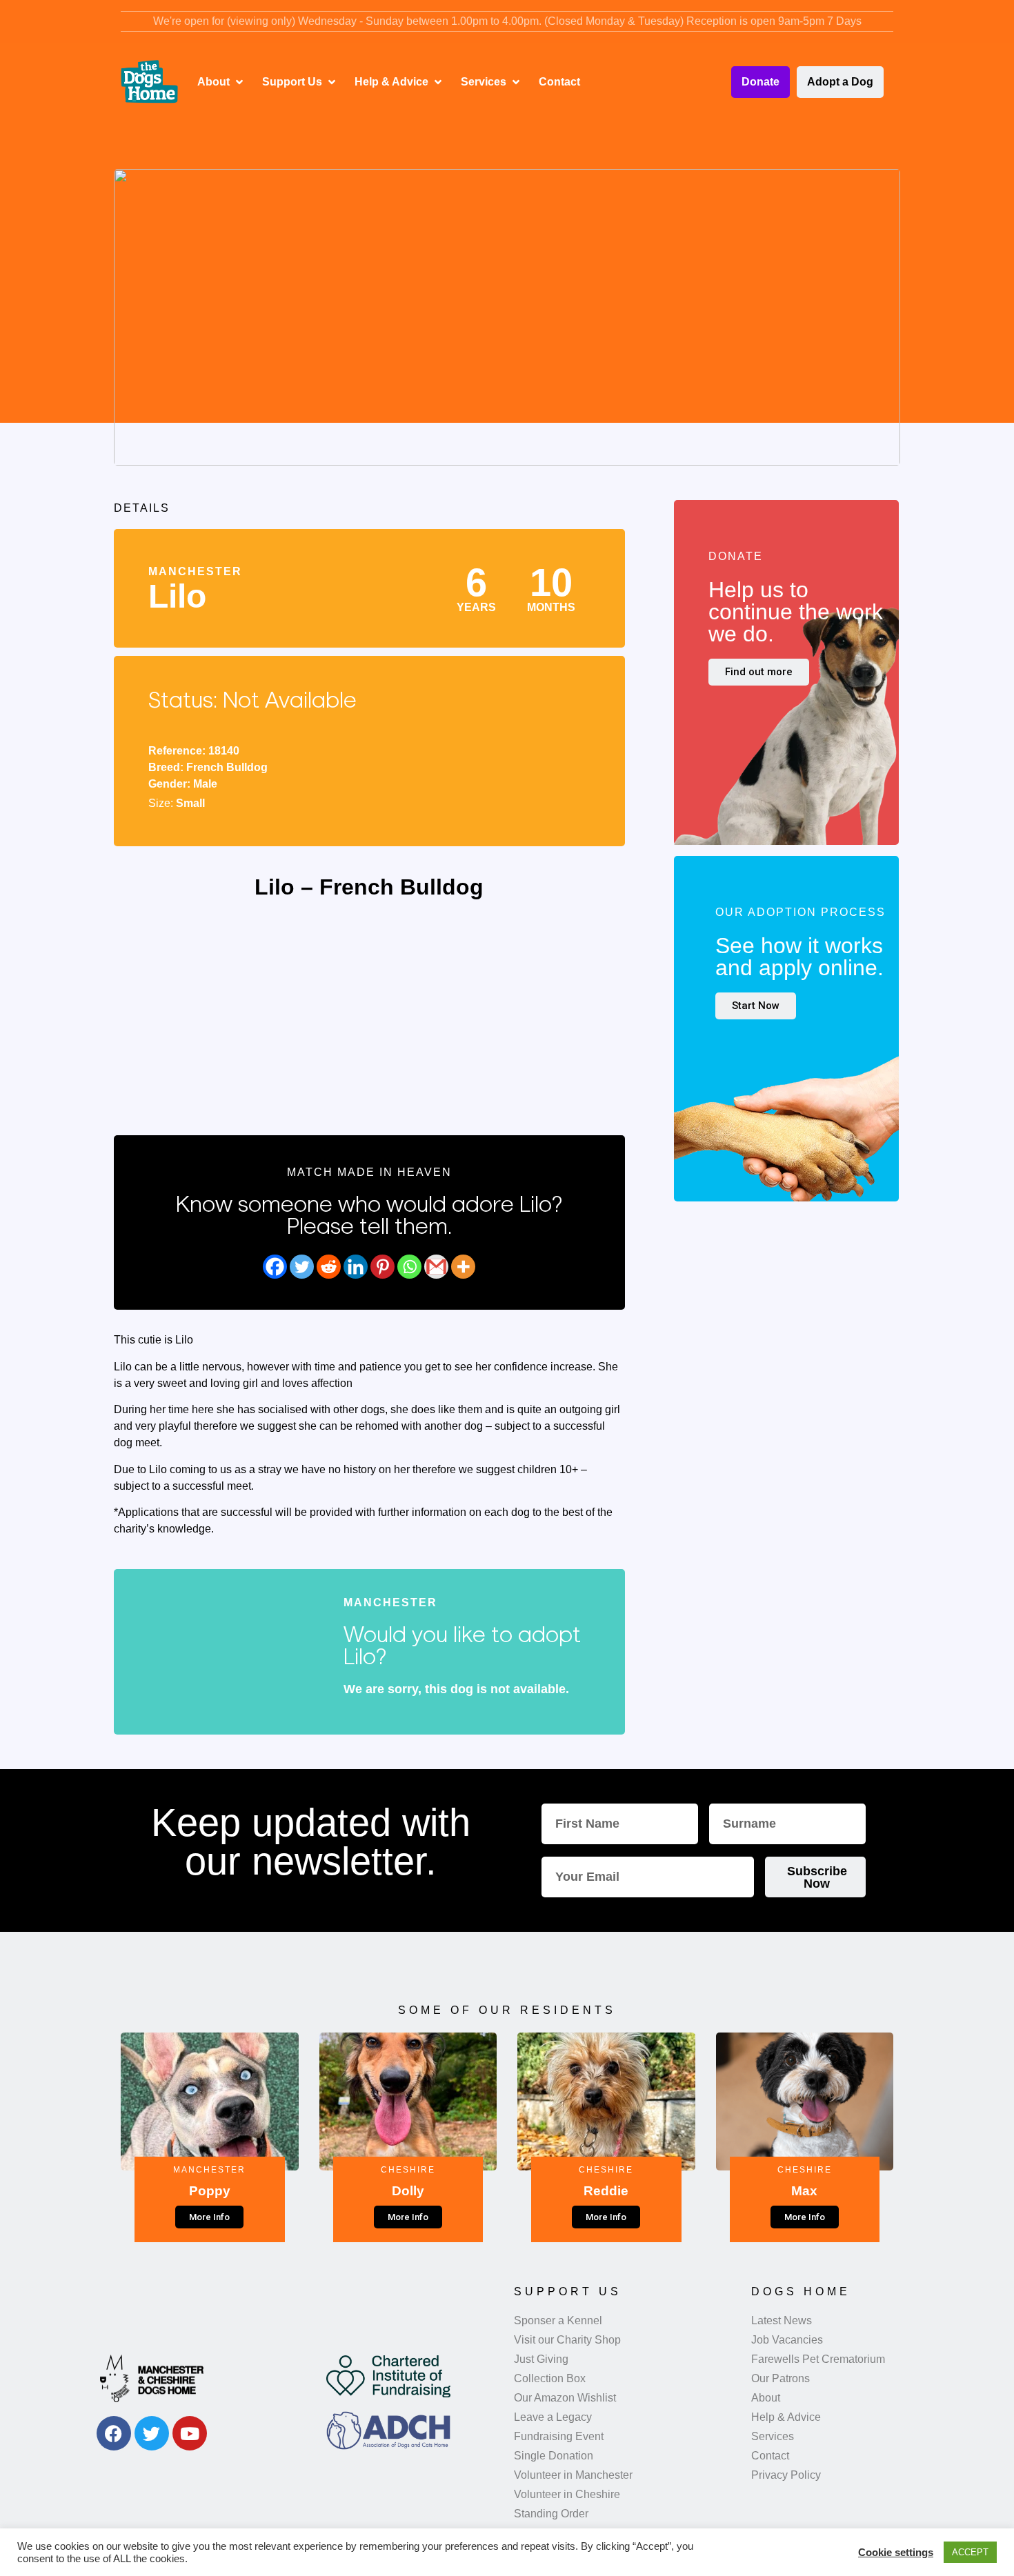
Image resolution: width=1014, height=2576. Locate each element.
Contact (770, 2456)
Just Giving (541, 2359)
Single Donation (554, 2456)
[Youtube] (190, 2433)
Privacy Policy (786, 2475)
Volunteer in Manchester (573, 2475)
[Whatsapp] (409, 1267)
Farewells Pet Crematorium (818, 2359)
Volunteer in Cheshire (567, 2494)
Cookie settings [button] (896, 2553)
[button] (221, 82)
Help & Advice (786, 2417)
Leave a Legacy (553, 2417)
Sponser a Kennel (558, 2320)
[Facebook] (275, 1267)
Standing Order (551, 2514)
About (766, 2398)
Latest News (782, 2320)
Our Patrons (781, 2378)
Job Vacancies (787, 2340)
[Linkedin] (356, 1267)
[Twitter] (302, 1267)
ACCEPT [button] (970, 2552)
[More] (463, 1267)
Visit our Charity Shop (567, 2340)
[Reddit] (329, 1267)
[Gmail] (436, 1267)
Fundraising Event (559, 2436)
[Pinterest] (382, 1267)
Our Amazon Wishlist (565, 2398)
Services (773, 2436)
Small (190, 803)
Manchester (195, 571)
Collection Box (550, 2378)
